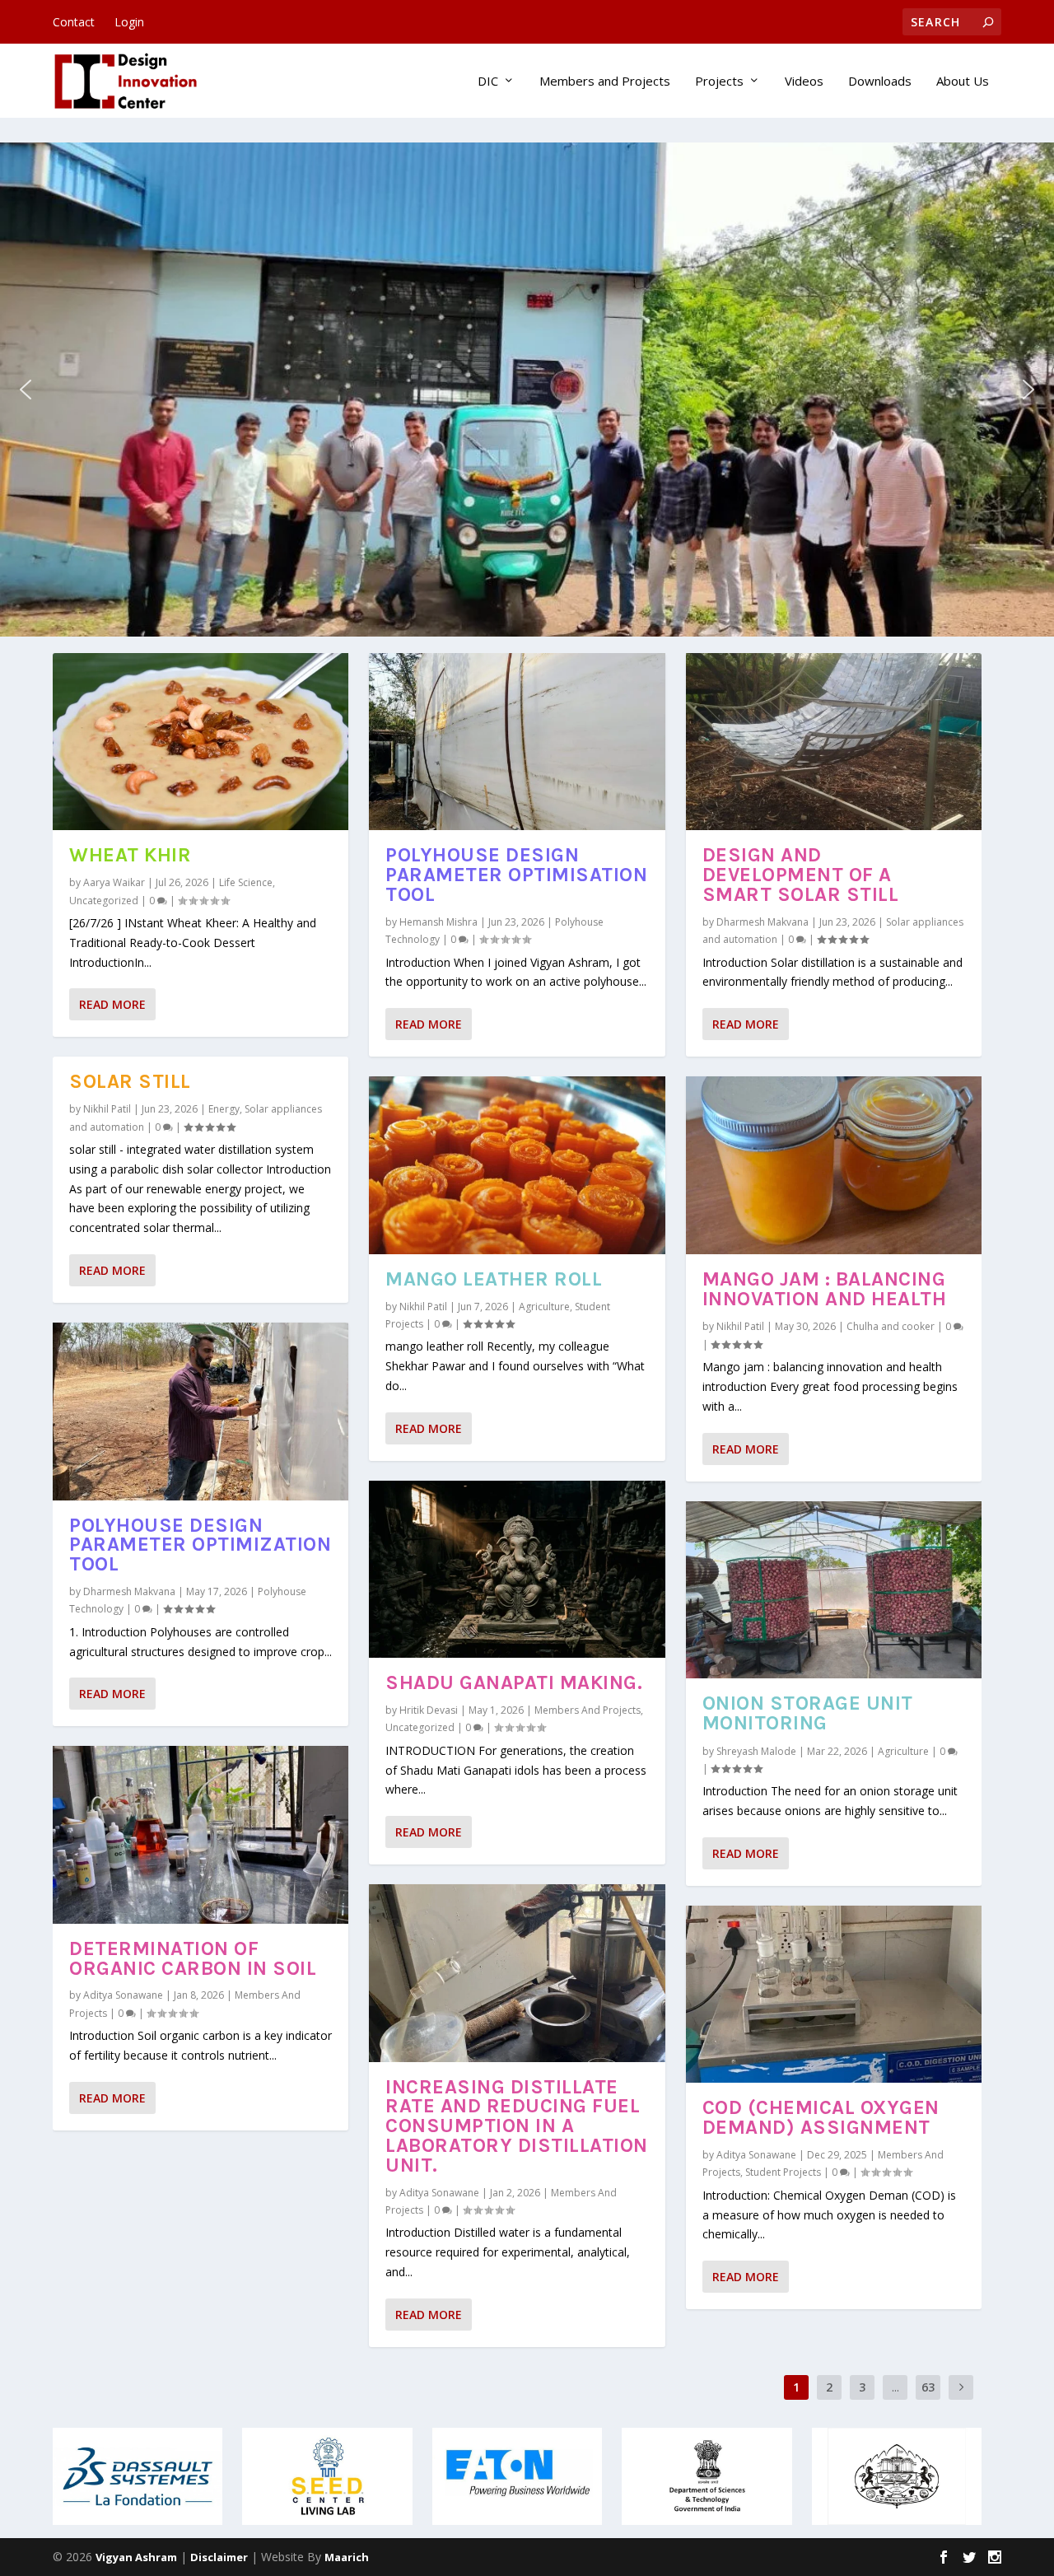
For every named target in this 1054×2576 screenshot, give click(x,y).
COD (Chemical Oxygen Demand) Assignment (821, 2117)
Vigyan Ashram (136, 2557)
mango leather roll (494, 1279)
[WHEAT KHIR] (201, 742)
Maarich (347, 2557)
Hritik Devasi (429, 1710)
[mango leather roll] (517, 1165)
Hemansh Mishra (438, 922)
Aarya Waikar (114, 882)
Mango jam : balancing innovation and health (825, 1289)
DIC (488, 82)
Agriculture (544, 1307)
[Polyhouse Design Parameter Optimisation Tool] (517, 742)
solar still (130, 1081)
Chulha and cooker (891, 1326)
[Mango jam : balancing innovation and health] (834, 1165)
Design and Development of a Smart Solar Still (801, 875)
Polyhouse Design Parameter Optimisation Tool (516, 875)
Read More (112, 1004)
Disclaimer (219, 2557)
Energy (224, 1109)
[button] (26, 390)
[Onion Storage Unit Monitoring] (834, 1590)
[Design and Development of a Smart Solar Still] (834, 742)
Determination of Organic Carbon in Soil (193, 1958)
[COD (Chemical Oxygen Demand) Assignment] (834, 1994)
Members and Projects (605, 82)
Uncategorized (104, 901)
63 (928, 2387)
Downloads (880, 82)
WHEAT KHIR (130, 855)
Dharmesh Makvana (129, 1591)
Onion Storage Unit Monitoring (808, 1713)
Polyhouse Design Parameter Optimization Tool (200, 1545)
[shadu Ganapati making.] (517, 1569)
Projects (719, 82)
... (895, 2387)
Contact (74, 22)
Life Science (246, 882)
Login (129, 22)
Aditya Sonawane (123, 1995)
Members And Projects (588, 1710)
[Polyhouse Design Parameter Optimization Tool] (201, 1411)
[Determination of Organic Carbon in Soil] (201, 1834)
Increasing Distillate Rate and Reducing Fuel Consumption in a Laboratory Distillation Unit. (517, 2126)
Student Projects (783, 2172)
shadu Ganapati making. (514, 1682)
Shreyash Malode (756, 1751)
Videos (804, 82)
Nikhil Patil (107, 1109)
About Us (963, 82)
